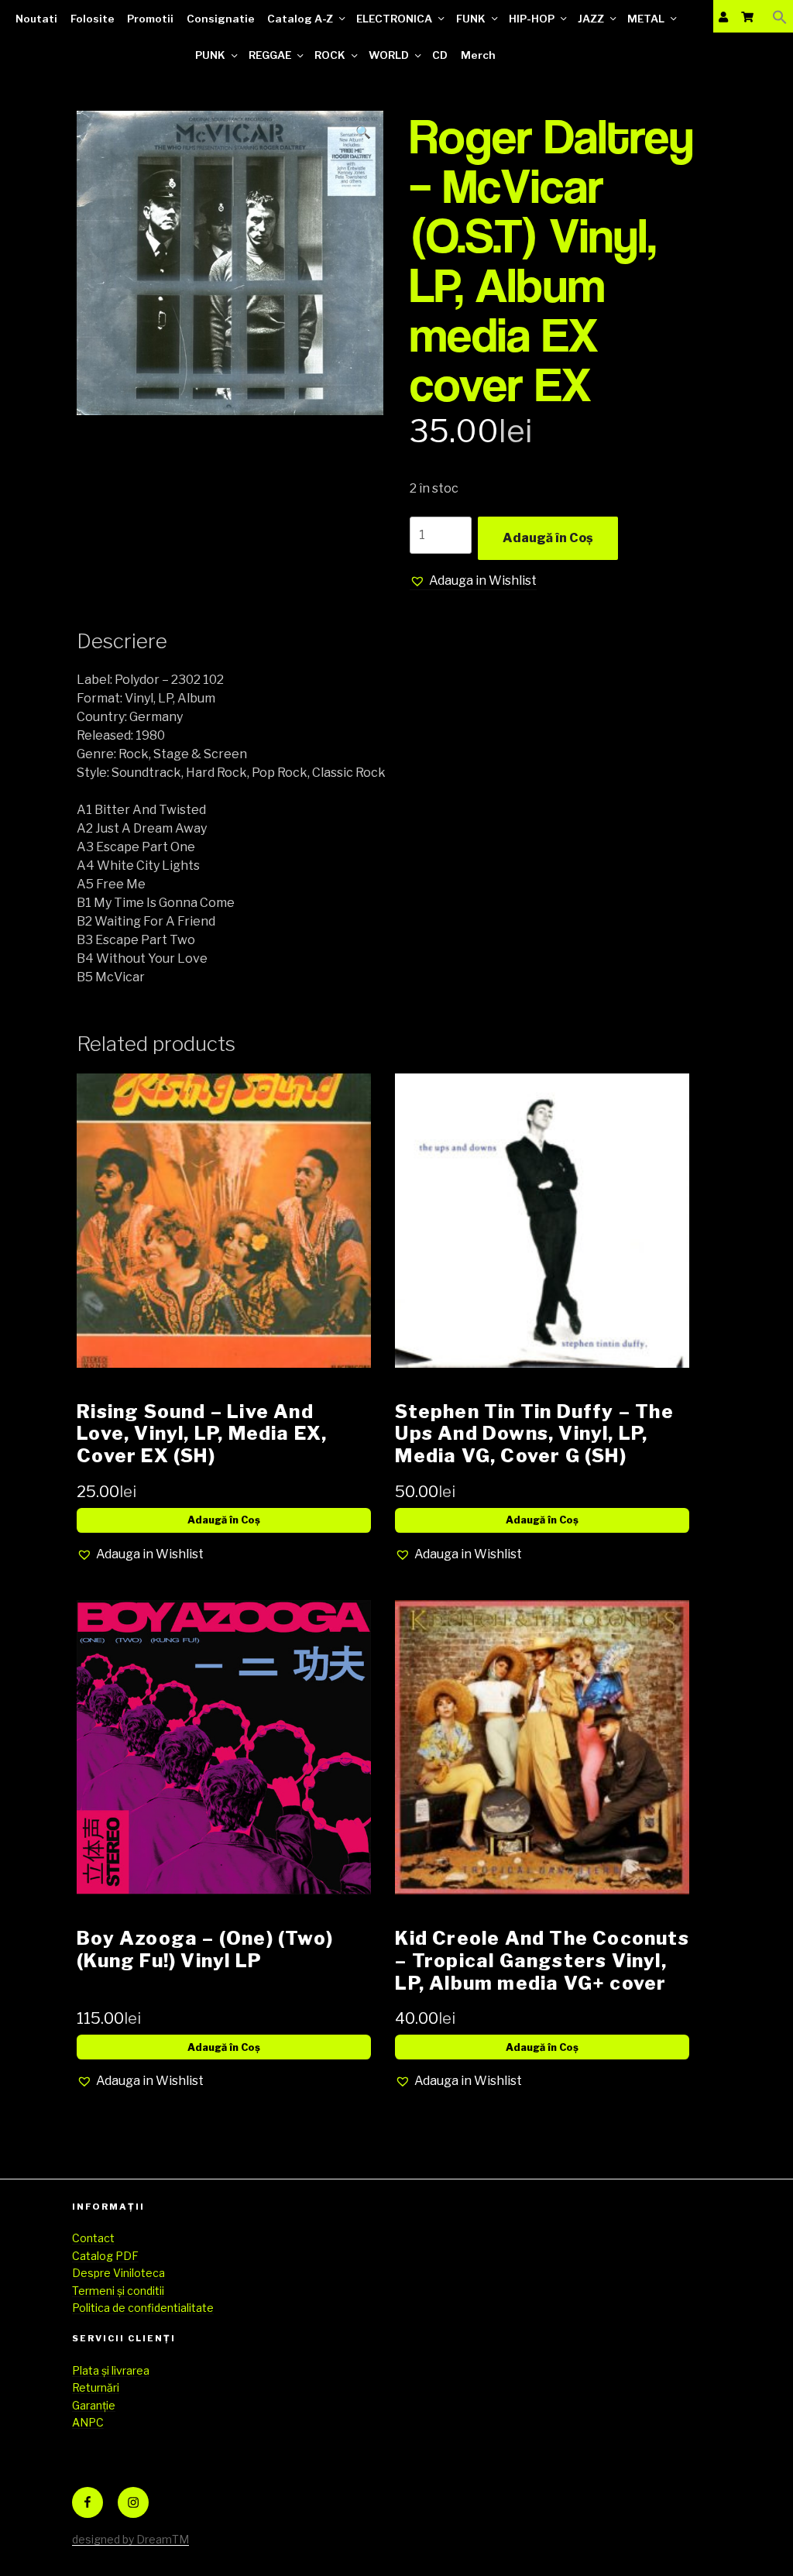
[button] (780, 17)
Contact (93, 2238)
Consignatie (221, 19)
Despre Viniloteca (118, 2273)
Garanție (94, 2405)
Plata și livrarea (111, 2370)
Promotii (150, 19)
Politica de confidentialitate (143, 2308)
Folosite (93, 19)
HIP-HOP (532, 19)
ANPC (88, 2422)
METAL (646, 19)
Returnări (96, 2387)
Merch (478, 55)
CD (440, 55)
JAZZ (591, 19)
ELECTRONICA (394, 19)
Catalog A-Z (300, 19)
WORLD (389, 55)
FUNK (471, 19)
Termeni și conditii (118, 2291)
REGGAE (270, 55)
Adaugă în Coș (548, 538)
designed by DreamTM (130, 2539)
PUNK (210, 55)
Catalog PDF (105, 2256)
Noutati (36, 19)
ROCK (330, 55)
